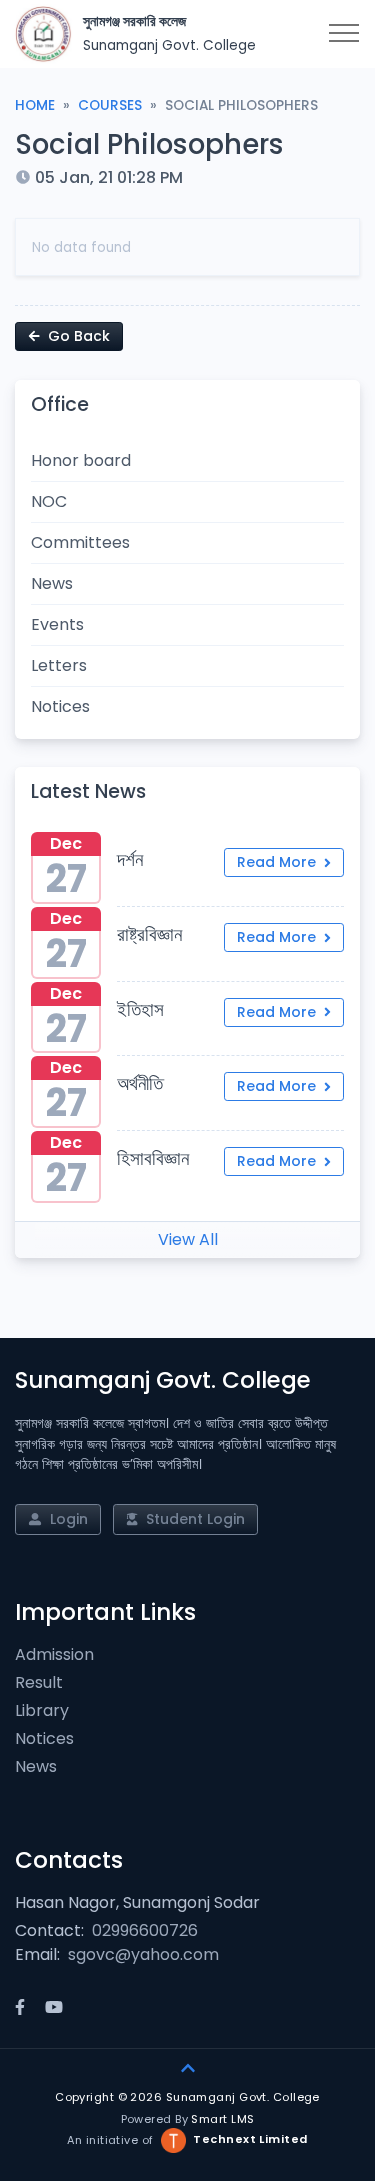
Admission (54, 1654)
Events (57, 624)
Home (35, 105)
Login (67, 1519)
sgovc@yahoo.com (143, 1954)
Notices (60, 706)
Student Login (193, 1519)
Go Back (77, 336)
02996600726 (145, 1930)
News (52, 583)
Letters (59, 665)
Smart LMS (222, 2119)
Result (39, 1682)
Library (42, 1710)
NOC (49, 501)
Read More (278, 862)
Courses (110, 105)
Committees (80, 542)
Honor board (81, 460)
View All (188, 1239)
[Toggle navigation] (344, 34)
